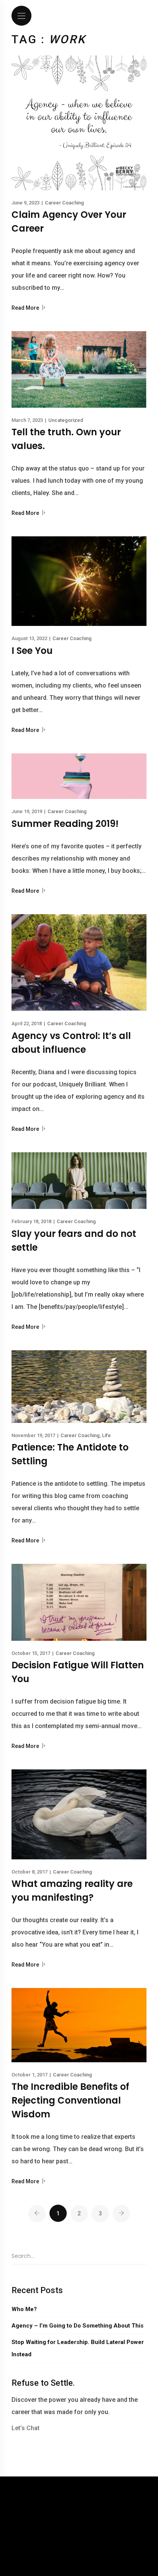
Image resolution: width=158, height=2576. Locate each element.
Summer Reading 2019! (65, 824)
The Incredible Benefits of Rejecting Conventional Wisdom (70, 2100)
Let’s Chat (26, 2428)
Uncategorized (66, 420)
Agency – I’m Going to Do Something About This (77, 2326)
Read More (26, 308)
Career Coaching (64, 203)
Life (106, 1435)
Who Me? (24, 2309)
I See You (32, 651)
